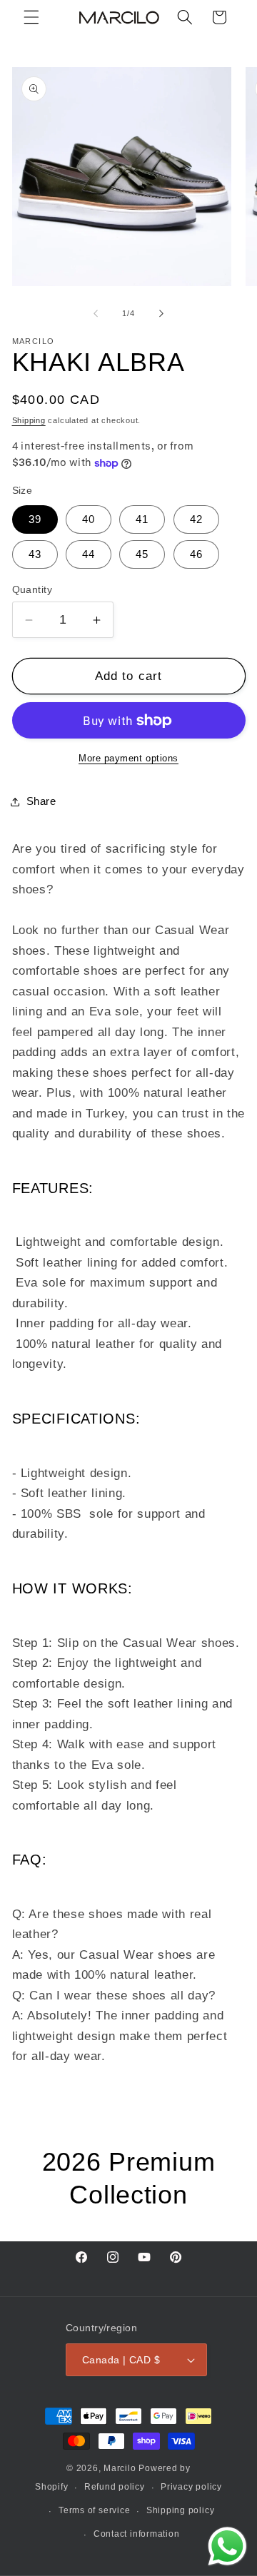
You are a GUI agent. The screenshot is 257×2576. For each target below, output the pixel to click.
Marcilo (120, 2468)
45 (142, 554)
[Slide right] (161, 313)
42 (196, 519)
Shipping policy (181, 2510)
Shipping (29, 420)
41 (142, 519)
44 (89, 554)
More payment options (128, 758)
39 (35, 519)
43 (35, 554)
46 (196, 554)
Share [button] (41, 801)
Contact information (137, 2534)
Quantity (32, 589)
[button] (31, 17)
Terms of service (94, 2510)
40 (89, 519)
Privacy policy (191, 2487)
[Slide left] (96, 313)
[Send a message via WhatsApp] (227, 2546)
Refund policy (115, 2487)
